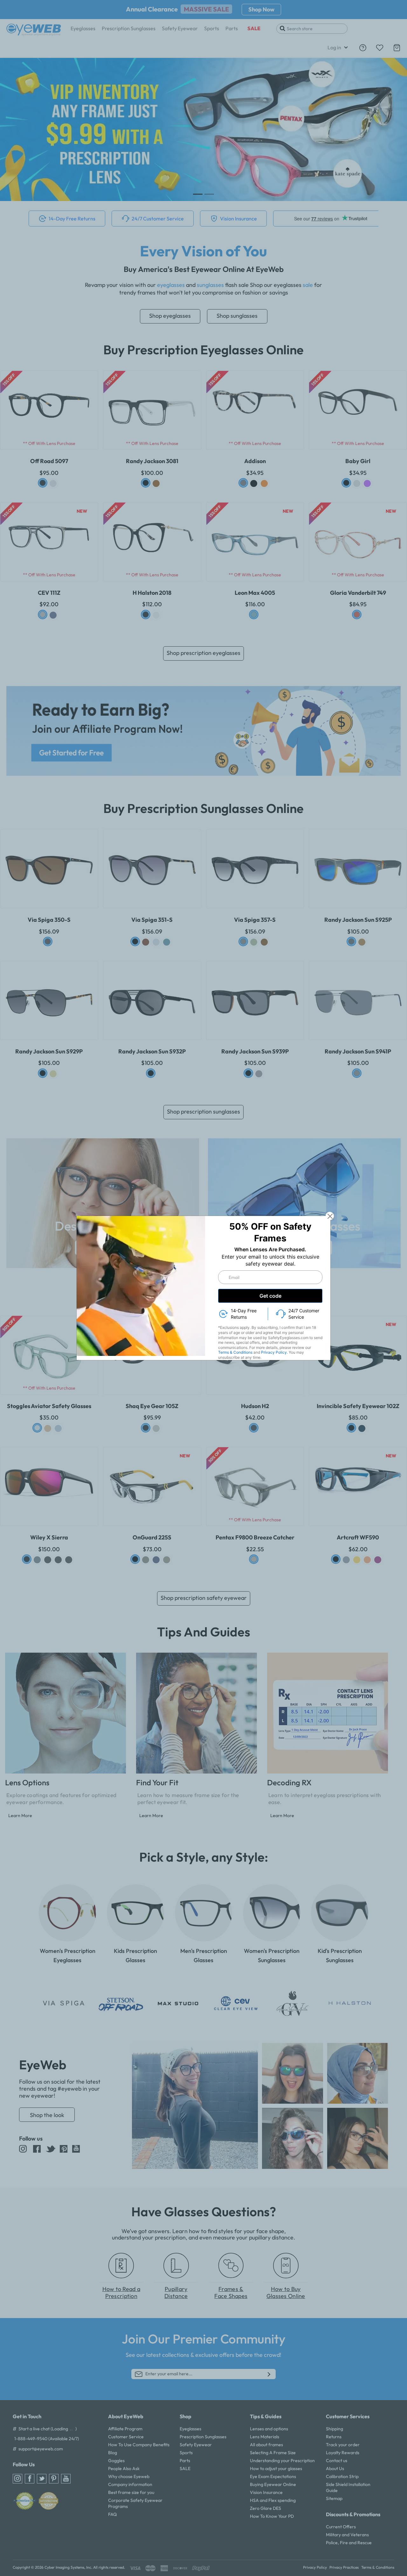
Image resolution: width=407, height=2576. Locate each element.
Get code (270, 1296)
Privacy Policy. (274, 1352)
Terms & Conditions (235, 1352)
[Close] (330, 1216)
